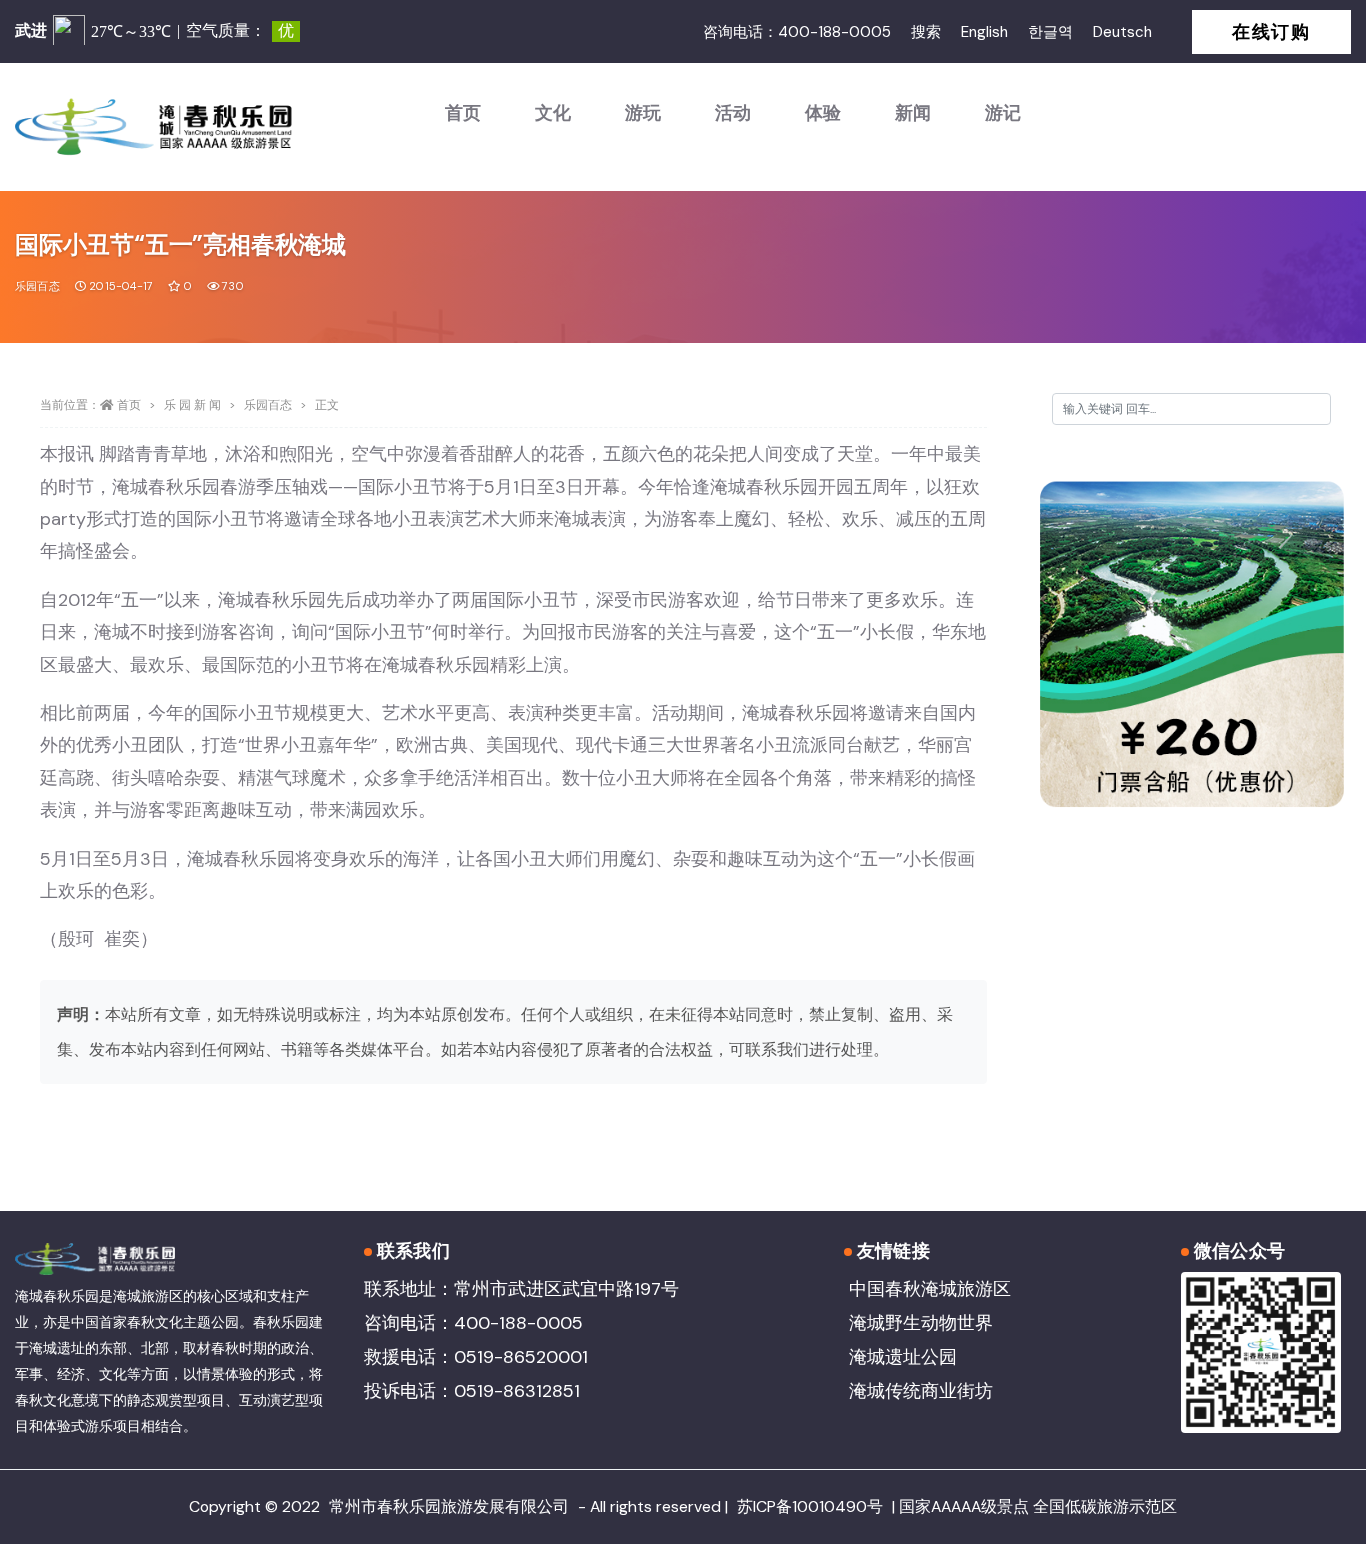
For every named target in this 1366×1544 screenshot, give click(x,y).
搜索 (926, 32)
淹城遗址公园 (903, 1357)
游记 (1003, 113)
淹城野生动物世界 (921, 1323)
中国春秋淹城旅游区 (930, 1289)
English (984, 32)
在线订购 (1271, 32)
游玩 (643, 113)
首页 (463, 113)
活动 (733, 113)
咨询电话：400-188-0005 (797, 32)
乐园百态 (37, 286)
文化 (553, 113)
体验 (823, 113)
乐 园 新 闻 (192, 405)
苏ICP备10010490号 (810, 1506)
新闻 (913, 113)
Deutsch (1122, 32)
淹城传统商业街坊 (921, 1391)
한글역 (1050, 32)
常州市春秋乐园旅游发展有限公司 (449, 1506)
